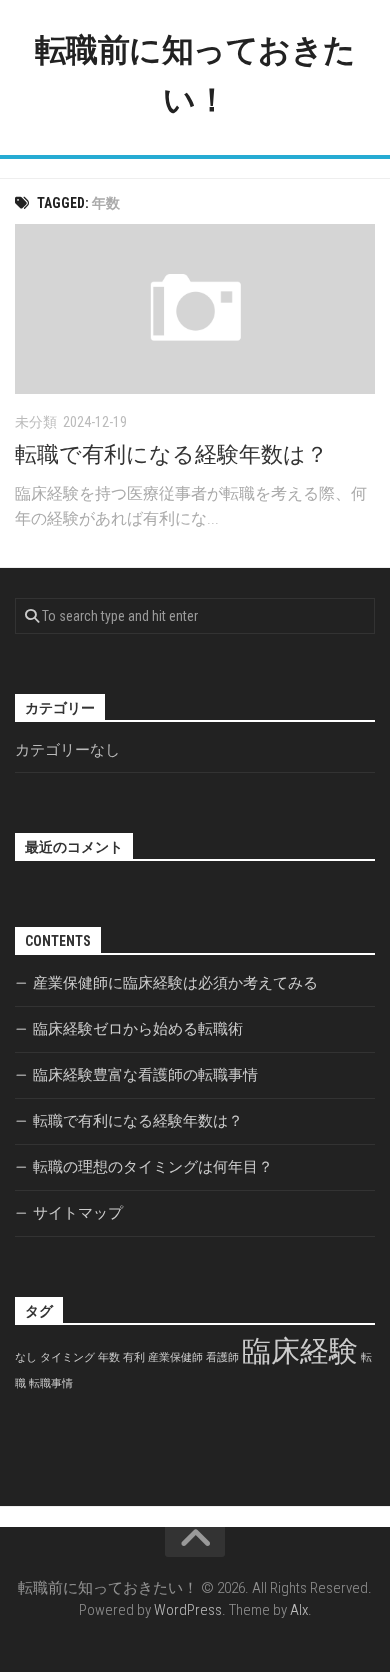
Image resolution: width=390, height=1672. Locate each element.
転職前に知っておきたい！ (195, 75)
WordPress (188, 1610)
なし (26, 1357)
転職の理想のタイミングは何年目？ (153, 1167)
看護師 (222, 1357)
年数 (109, 1357)
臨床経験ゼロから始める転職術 (138, 1029)
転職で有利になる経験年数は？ (171, 454)
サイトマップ (78, 1213)
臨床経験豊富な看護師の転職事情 (145, 1075)
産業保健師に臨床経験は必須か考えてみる (175, 983)
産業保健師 (175, 1357)
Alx (299, 1610)
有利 (134, 1357)
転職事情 (51, 1383)
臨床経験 (300, 1351)
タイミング (67, 1357)
